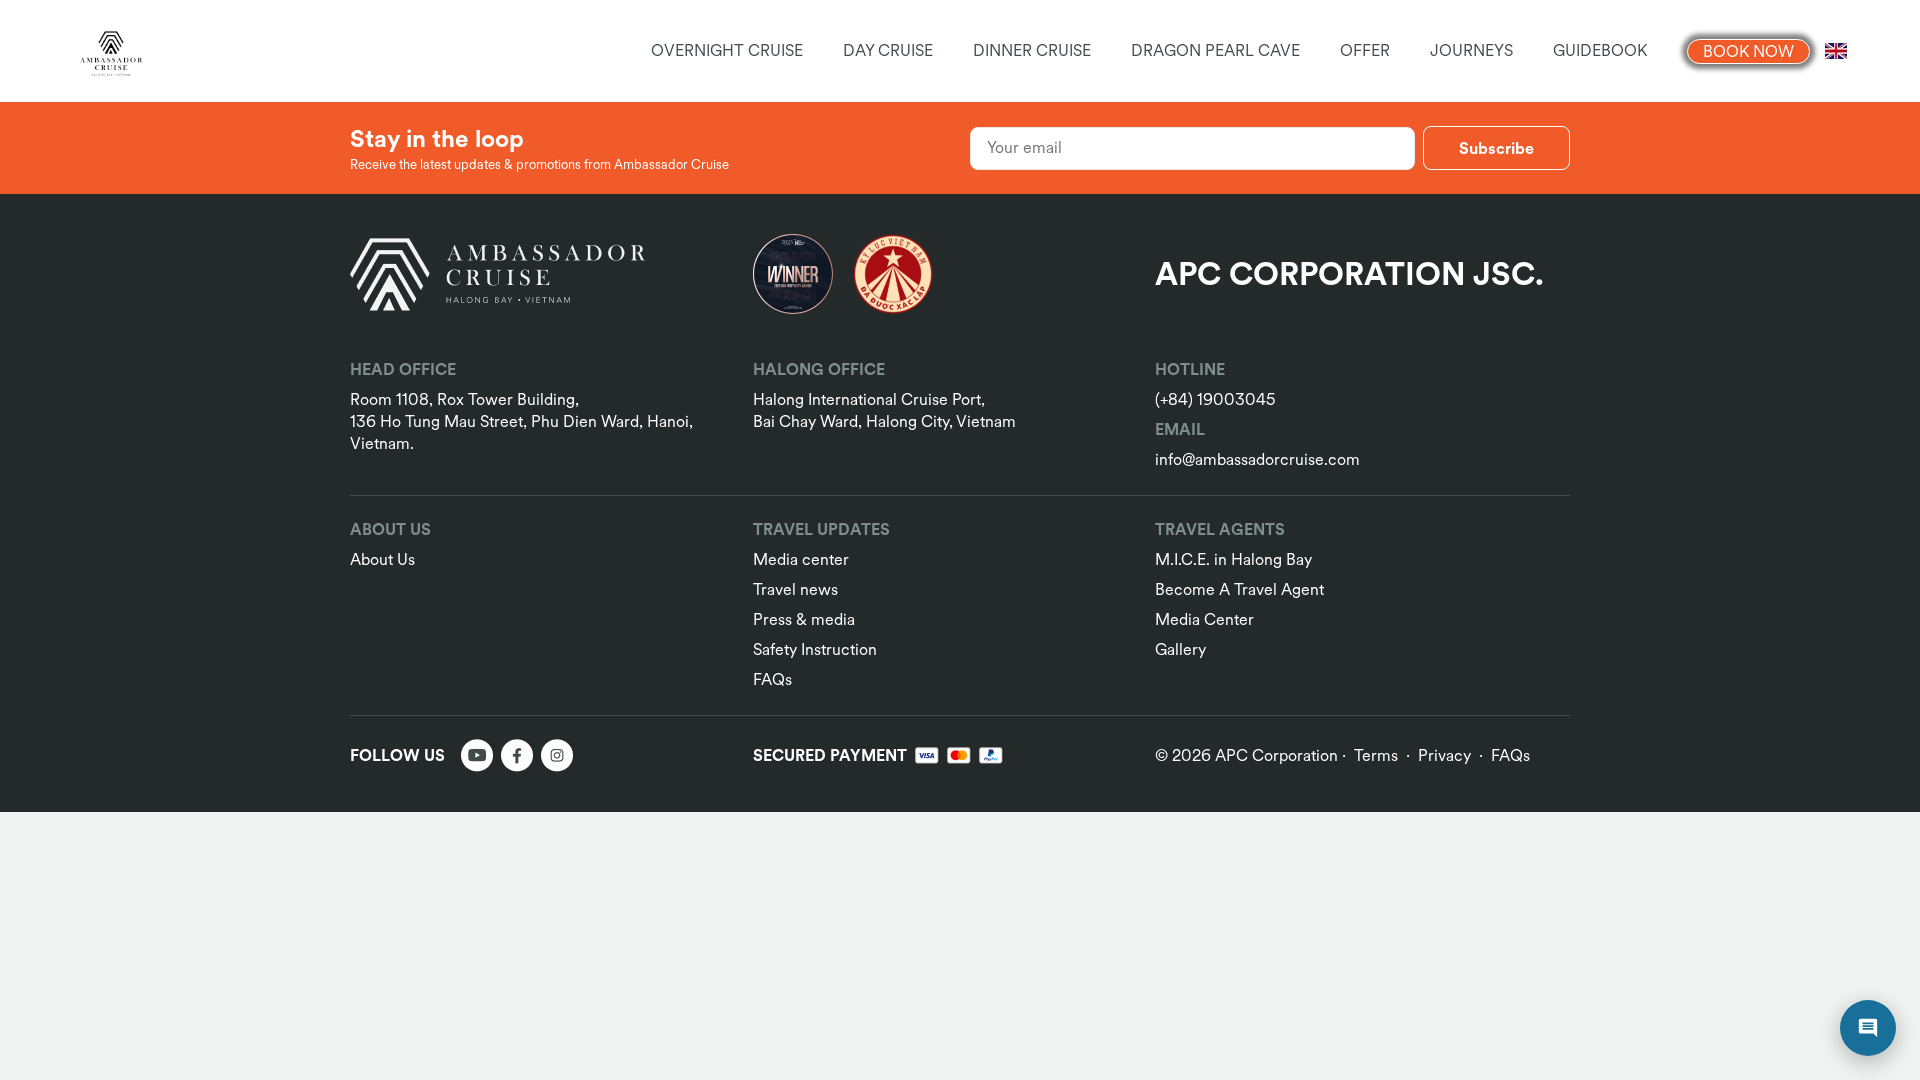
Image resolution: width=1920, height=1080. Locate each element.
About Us (382, 559)
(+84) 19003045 (1215, 399)
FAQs (772, 679)
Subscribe (1496, 148)
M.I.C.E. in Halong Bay (1233, 559)
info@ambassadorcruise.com (1257, 459)
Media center (801, 559)
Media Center (1204, 619)
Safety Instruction (815, 649)
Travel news (795, 589)
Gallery (1180, 649)
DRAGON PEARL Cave (1215, 50)
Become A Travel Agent (1239, 589)
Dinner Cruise (1032, 50)
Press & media (804, 619)
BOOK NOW (1748, 51)
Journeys (1471, 50)
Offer (1365, 50)
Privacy (1444, 756)
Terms (1376, 756)
